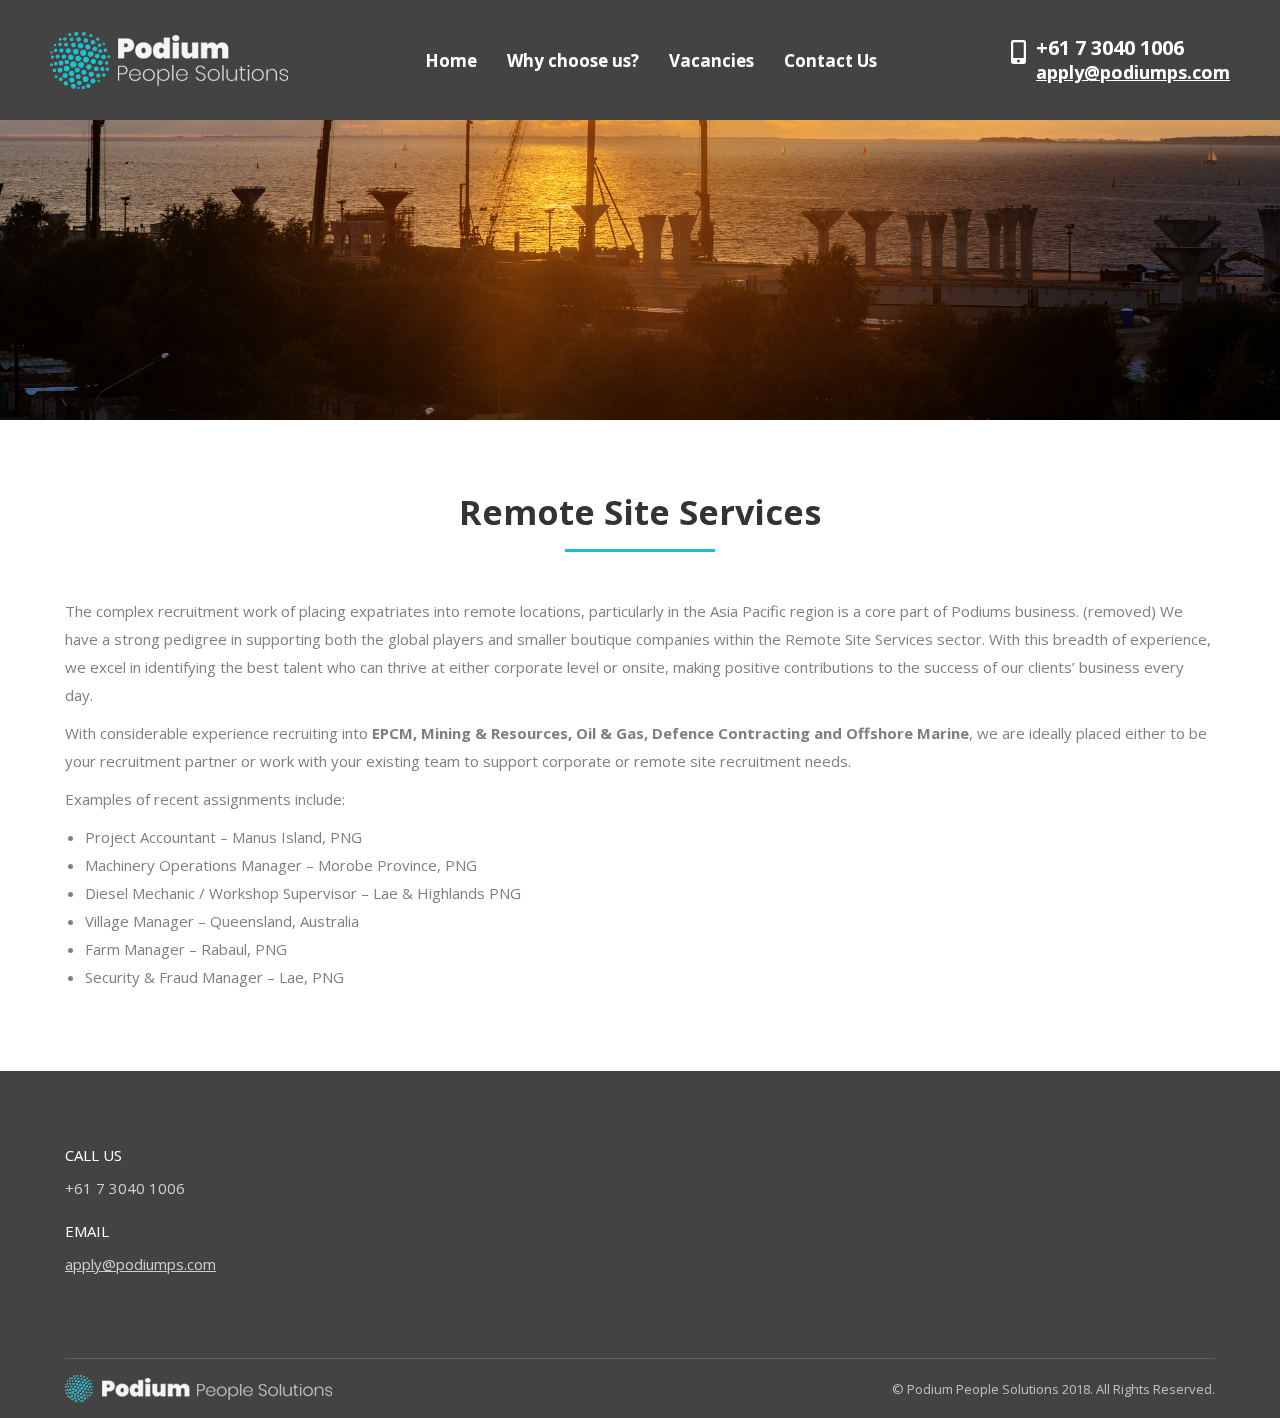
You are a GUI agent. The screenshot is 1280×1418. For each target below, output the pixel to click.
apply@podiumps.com (1133, 72)
